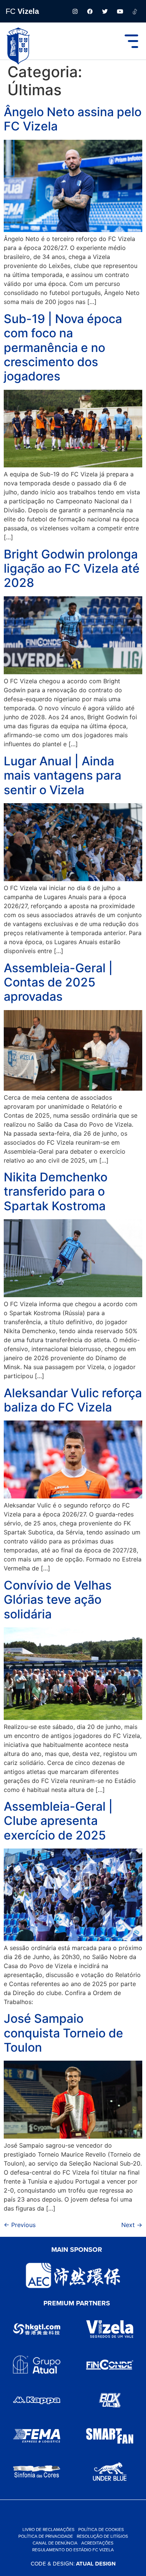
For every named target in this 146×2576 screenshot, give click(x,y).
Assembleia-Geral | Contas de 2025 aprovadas (58, 982)
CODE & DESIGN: (73, 2563)
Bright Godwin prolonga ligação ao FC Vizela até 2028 (72, 569)
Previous (20, 2225)
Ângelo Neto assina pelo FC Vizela (73, 119)
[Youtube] (120, 11)
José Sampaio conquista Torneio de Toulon (63, 2033)
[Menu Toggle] (131, 41)
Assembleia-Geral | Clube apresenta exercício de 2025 (58, 1821)
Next (132, 2225)
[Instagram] (75, 11)
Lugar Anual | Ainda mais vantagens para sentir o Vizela (63, 775)
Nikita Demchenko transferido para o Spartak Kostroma (56, 1191)
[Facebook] (90, 11)
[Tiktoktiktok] (135, 11)
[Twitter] (105, 11)
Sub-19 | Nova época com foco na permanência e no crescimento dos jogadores (63, 348)
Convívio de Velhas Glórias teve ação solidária (58, 1600)
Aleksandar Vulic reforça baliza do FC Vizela (73, 1400)
